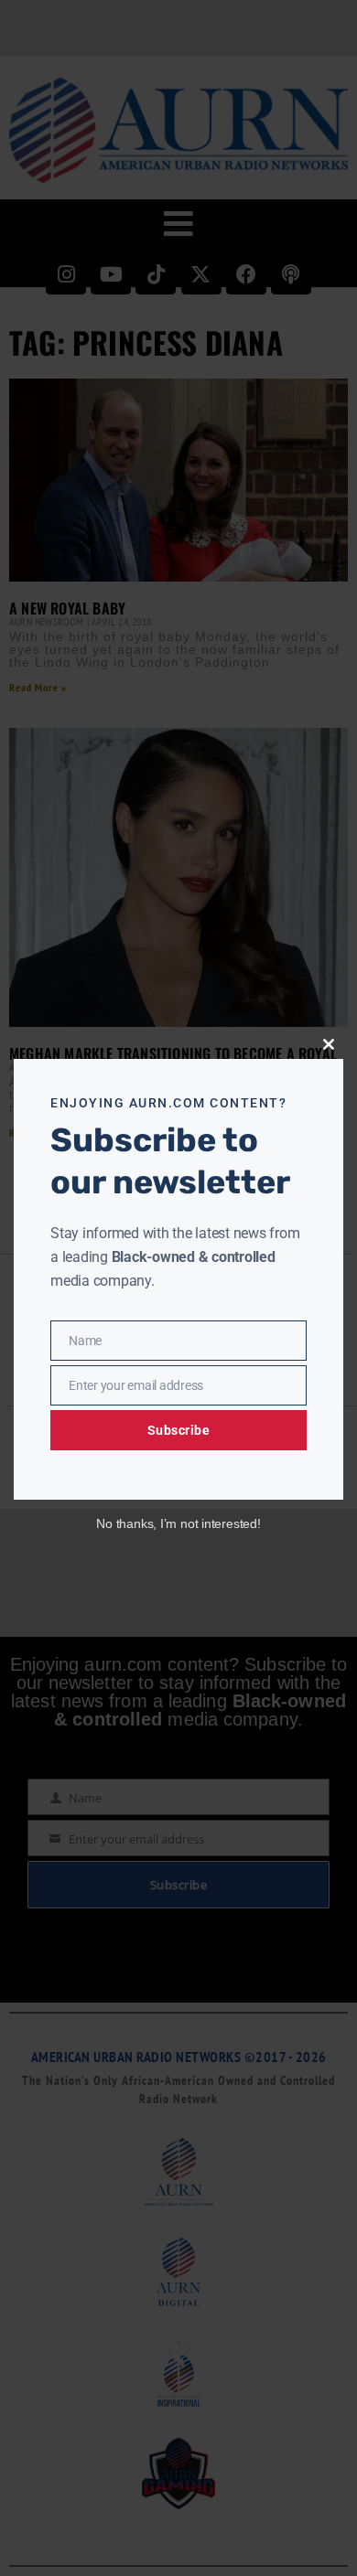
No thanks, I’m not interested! (178, 1523)
